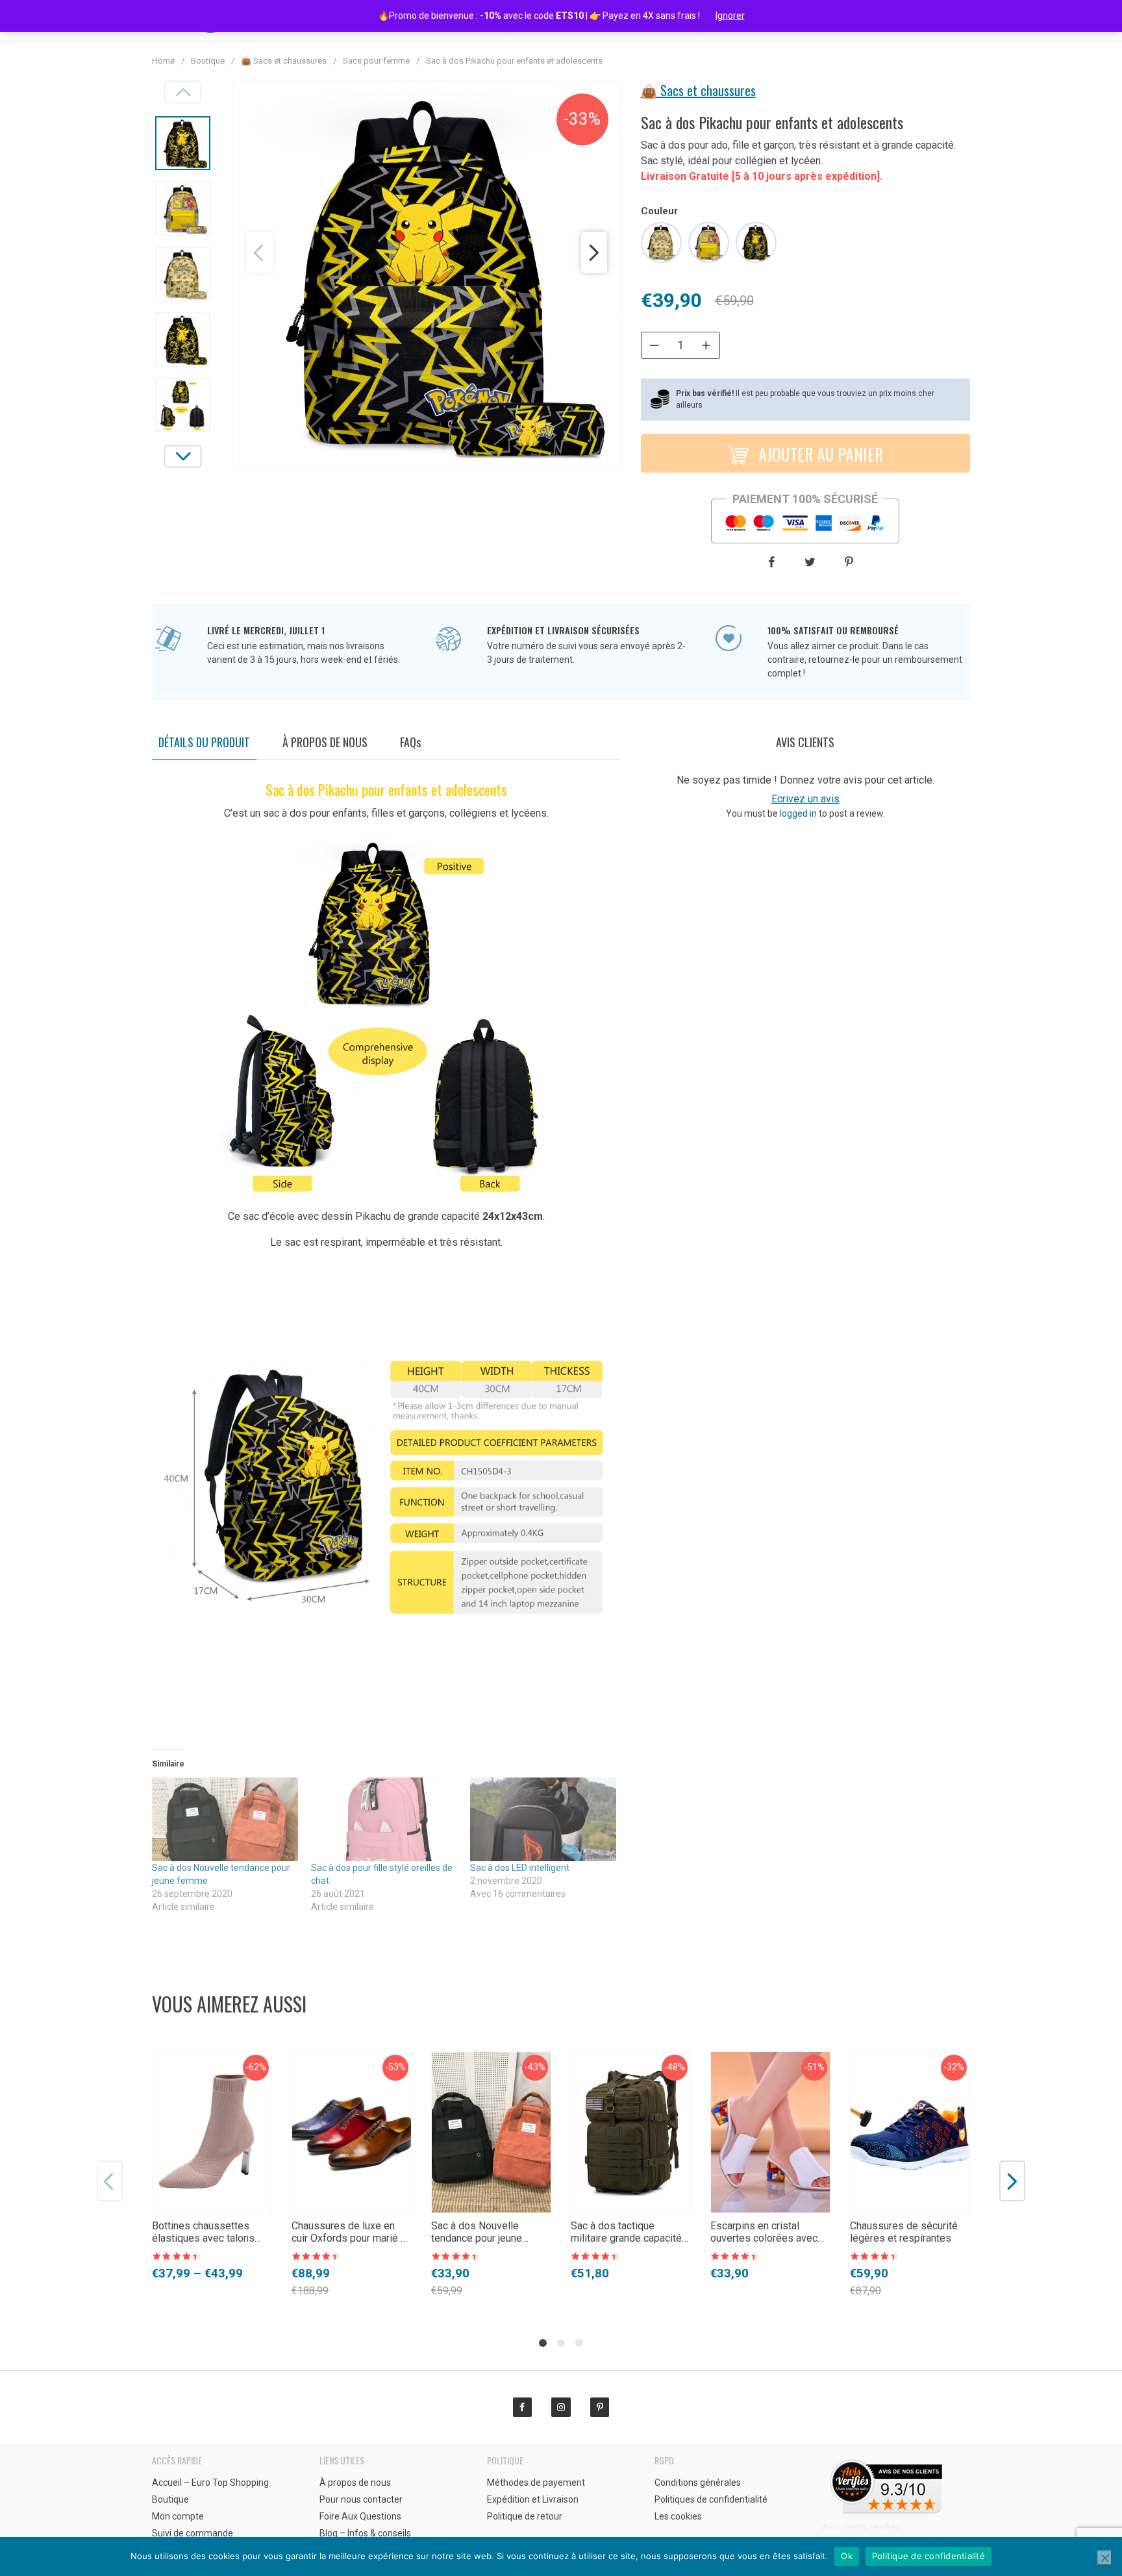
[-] (654, 345)
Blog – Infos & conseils (365, 2533)
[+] (706, 345)
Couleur (659, 211)
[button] (260, 252)
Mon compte (178, 2516)
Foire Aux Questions (360, 2516)
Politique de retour (525, 2516)
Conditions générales (698, 2483)
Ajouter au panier (819, 454)
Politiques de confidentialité (711, 2499)
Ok (847, 2556)
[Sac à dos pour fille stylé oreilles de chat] (384, 1819)
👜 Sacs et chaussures (284, 61)
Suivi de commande (193, 2533)
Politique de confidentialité (929, 2556)
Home (163, 61)
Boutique (208, 61)
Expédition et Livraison (533, 2499)
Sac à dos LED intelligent (520, 1868)
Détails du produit (204, 742)
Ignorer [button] (730, 16)
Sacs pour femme (376, 61)
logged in (798, 813)
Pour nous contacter (361, 2499)
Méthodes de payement (536, 2483)
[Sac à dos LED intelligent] (543, 1819)
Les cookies (678, 2516)
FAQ (410, 742)
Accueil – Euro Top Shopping (210, 2483)
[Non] (1104, 2558)
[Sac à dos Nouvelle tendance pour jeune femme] (225, 1819)
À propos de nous (325, 742)
